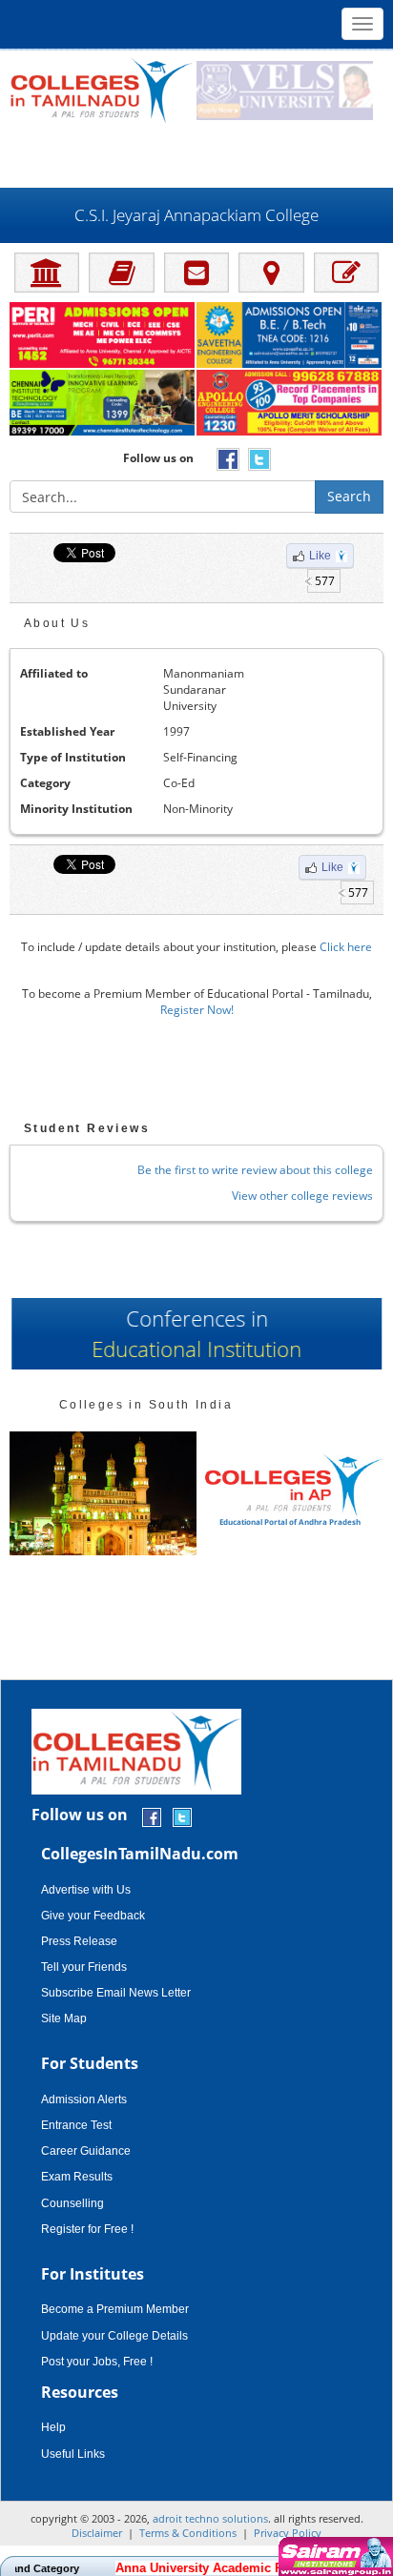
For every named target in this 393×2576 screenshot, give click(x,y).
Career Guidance (86, 2151)
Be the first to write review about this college (255, 1170)
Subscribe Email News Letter (116, 1993)
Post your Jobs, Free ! (97, 2362)
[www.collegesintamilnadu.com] (101, 89)
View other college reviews (302, 1196)
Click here (346, 947)
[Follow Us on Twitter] (182, 1816)
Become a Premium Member (115, 2309)
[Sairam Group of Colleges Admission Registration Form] (333, 2556)
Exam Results (77, 2177)
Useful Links (73, 2454)
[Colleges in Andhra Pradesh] (103, 1494)
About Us (57, 623)
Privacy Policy (288, 2533)
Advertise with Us (86, 1890)
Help (53, 2427)
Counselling (72, 2203)
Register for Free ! (87, 2229)
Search (349, 496)
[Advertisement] (196, 154)
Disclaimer (97, 2533)
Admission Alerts (84, 2099)
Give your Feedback (93, 1916)
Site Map (64, 2018)
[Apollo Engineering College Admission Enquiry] (290, 404)
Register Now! (197, 1010)
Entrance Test (76, 2125)
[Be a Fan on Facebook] (152, 1816)
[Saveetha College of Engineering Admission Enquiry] (290, 336)
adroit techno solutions (210, 2518)
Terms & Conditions (188, 2533)
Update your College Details (114, 2336)
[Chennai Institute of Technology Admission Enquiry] (103, 404)
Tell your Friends (84, 1967)
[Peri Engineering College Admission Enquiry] (103, 336)
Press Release (79, 1941)
